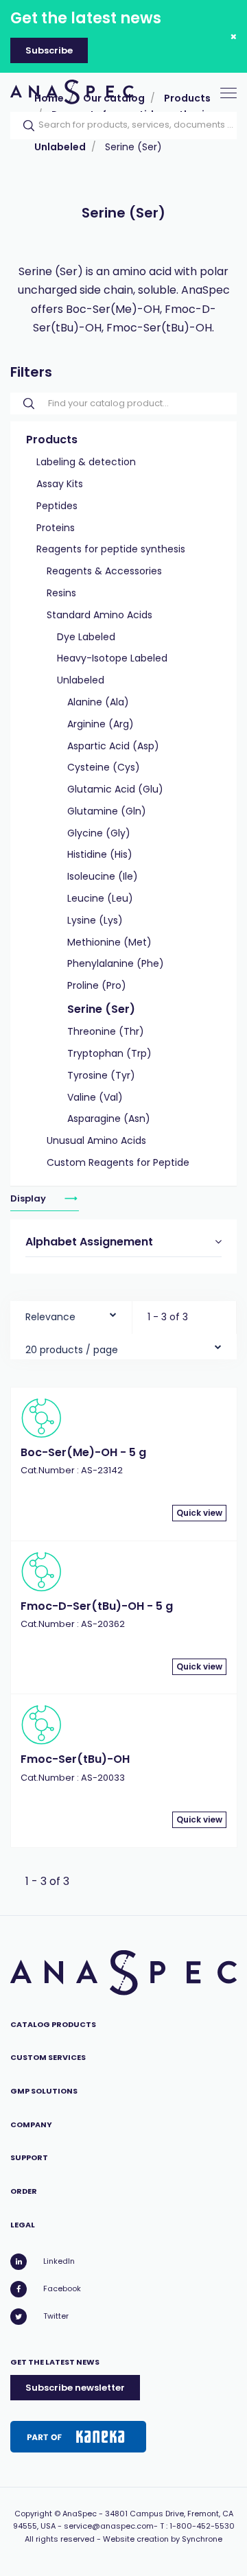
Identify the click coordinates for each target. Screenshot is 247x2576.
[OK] (25, 126)
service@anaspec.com (109, 2526)
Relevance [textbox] (50, 1317)
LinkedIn (59, 2261)
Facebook (62, 2288)
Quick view (199, 1513)
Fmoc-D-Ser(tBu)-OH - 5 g (97, 1606)
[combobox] (71, 1314)
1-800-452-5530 (202, 2526)
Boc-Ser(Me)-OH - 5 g (83, 1452)
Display (29, 1198)
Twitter (56, 2316)
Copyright (33, 2514)
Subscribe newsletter (75, 2388)
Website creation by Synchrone (163, 2539)
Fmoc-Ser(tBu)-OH (75, 1759)
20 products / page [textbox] (72, 1350)
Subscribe (49, 50)
